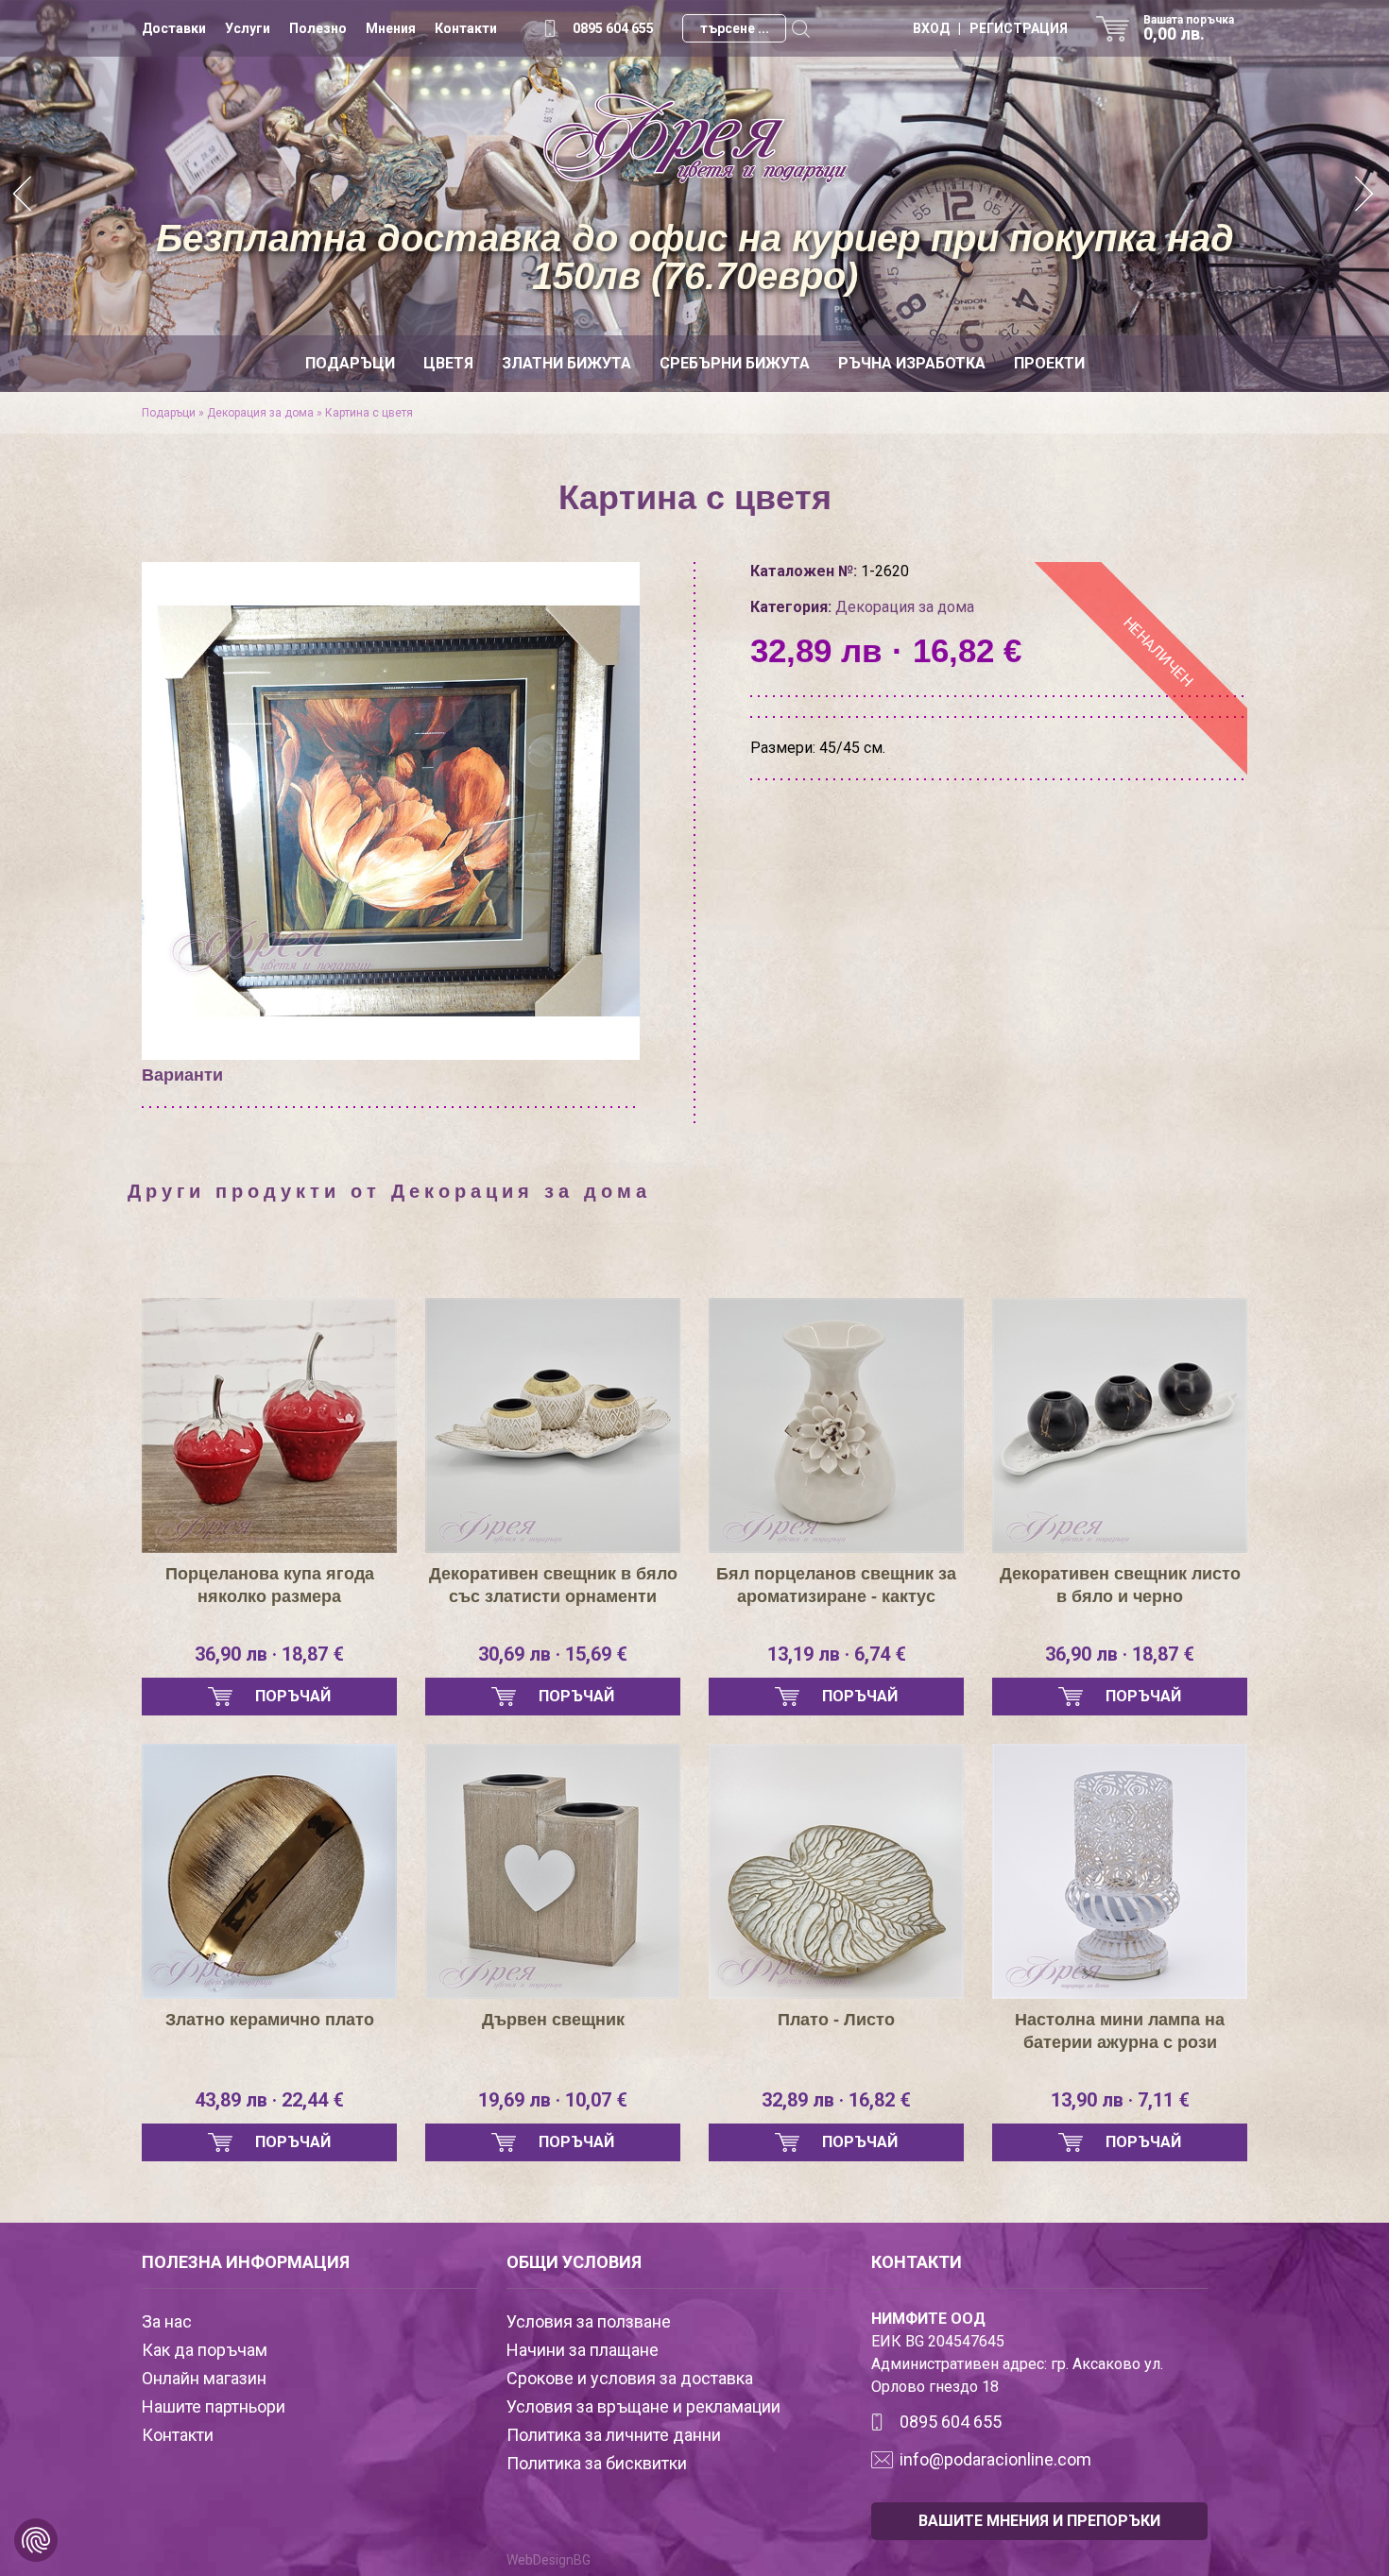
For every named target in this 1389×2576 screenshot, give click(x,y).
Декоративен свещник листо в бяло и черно (1120, 1585)
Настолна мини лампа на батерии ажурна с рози (1120, 2031)
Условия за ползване (589, 2321)
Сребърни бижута (735, 363)
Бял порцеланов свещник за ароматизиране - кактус (836, 1585)
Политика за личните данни (614, 2435)
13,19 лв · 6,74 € (837, 1654)
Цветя (448, 363)
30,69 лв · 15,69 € (553, 1654)
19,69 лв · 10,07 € (553, 2100)
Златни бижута (566, 363)
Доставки (174, 28)
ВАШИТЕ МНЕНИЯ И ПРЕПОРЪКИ (1039, 2521)
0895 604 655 (613, 28)
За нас (167, 2321)
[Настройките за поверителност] (36, 2540)
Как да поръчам (205, 2350)
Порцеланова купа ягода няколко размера (270, 1585)
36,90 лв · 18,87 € (269, 1654)
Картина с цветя (369, 413)
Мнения (391, 28)
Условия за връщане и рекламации (643, 2406)
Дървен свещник (553, 2020)
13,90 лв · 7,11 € (1120, 2100)
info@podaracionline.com (995, 2459)
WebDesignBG (549, 2560)
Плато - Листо (836, 2020)
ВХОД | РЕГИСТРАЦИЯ (990, 28)
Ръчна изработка (912, 363)
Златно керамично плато (270, 2020)
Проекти (1049, 363)
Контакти (466, 28)
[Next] (1365, 196)
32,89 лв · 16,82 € (836, 2100)
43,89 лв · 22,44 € (269, 2100)
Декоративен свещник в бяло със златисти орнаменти (553, 1585)
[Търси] (800, 28)
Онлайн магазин (204, 2378)
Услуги (248, 28)
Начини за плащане (583, 2350)
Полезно (318, 28)
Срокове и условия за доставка (630, 2378)
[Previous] (24, 196)
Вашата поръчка (1189, 28)
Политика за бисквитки (597, 2463)
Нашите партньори (214, 2406)
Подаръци (350, 363)
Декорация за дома (260, 413)
